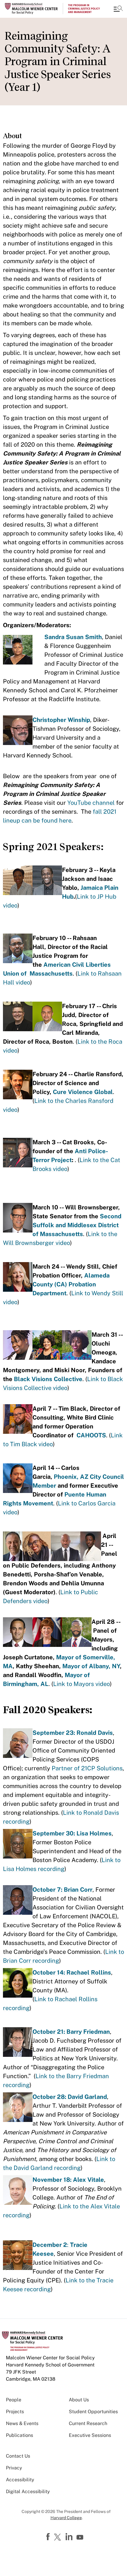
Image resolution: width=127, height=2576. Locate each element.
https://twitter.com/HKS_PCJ (58, 2538)
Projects (15, 2412)
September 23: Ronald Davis (73, 1733)
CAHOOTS (91, 1435)
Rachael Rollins (89, 1972)
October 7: (48, 1890)
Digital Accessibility (28, 2491)
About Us (79, 2400)
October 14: (49, 1972)
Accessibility (20, 2480)
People (14, 2400)
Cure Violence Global (83, 1092)
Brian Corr (78, 1890)
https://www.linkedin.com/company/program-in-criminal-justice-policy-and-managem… (70, 2537)
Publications (19, 2435)
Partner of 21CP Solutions (87, 1768)
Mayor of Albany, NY (91, 1666)
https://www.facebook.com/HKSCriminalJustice (49, 2537)
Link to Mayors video (82, 1684)
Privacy (14, 2468)
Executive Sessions (90, 2435)
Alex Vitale (88, 2180)
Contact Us (18, 2456)
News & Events (22, 2423)
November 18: (53, 2180)
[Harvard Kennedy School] (40, 9)
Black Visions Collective (48, 1379)
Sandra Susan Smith (73, 637)
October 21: (49, 2032)
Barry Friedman (88, 2032)
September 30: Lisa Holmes (72, 1833)
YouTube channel (91, 803)
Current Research (88, 2423)
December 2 (50, 2245)
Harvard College (66, 2518)
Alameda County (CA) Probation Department (71, 1284)
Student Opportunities (93, 2412)
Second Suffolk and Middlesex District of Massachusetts (77, 1225)
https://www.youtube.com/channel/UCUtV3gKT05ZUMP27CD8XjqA (81, 2538)
